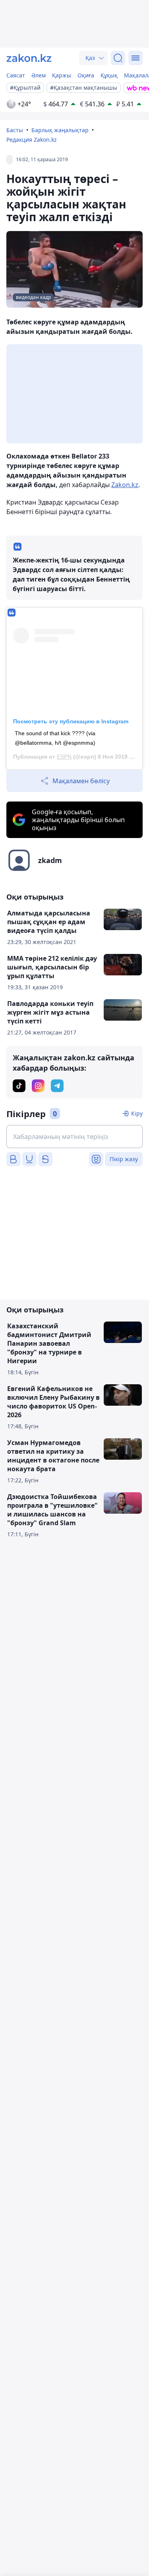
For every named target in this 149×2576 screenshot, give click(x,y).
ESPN (64, 757)
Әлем (39, 75)
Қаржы (62, 75)
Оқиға (86, 75)
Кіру (137, 1113)
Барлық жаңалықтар (60, 130)
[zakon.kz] (29, 58)
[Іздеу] (118, 58)
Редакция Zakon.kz (32, 140)
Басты (15, 130)
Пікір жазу (124, 1159)
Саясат (16, 75)
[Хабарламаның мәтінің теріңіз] (74, 1137)
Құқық (109, 75)
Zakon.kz (125, 485)
